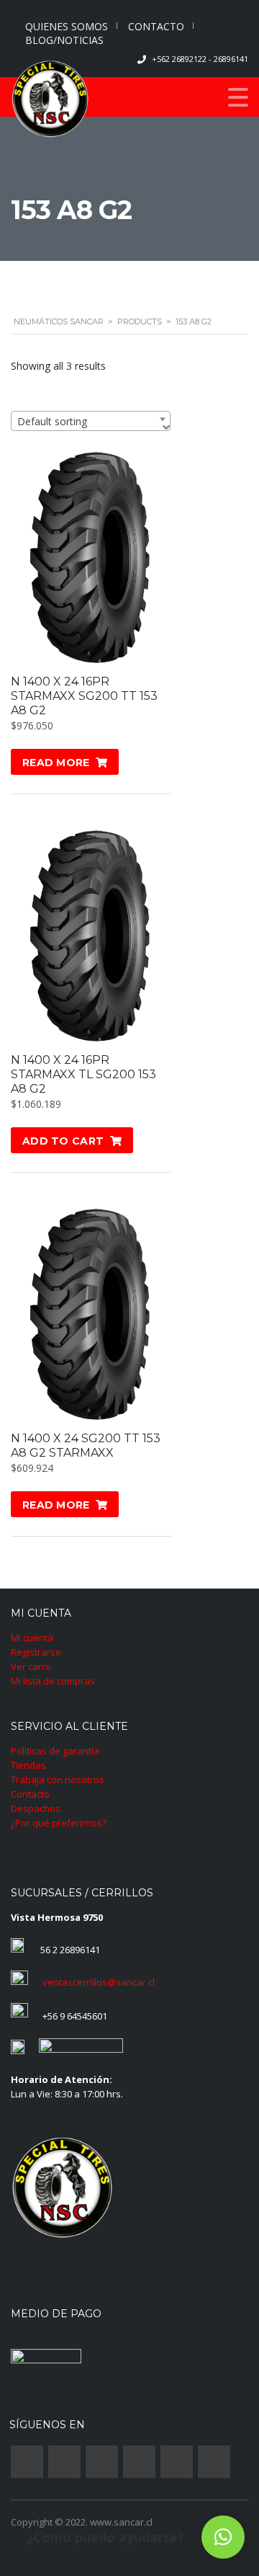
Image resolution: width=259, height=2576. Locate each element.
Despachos (36, 1808)
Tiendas (28, 1765)
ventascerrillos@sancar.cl (99, 1982)
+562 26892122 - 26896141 (200, 59)
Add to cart (63, 1141)
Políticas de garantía (55, 1751)
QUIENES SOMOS (67, 26)
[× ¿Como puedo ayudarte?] (223, 2537)
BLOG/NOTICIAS (64, 40)
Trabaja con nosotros (58, 1780)
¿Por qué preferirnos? (59, 1823)
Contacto (30, 1794)
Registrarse (36, 1652)
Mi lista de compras (53, 1681)
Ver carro (31, 1666)
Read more (56, 763)
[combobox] (91, 421)
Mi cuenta (32, 1638)
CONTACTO (156, 26)
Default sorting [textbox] (52, 421)
